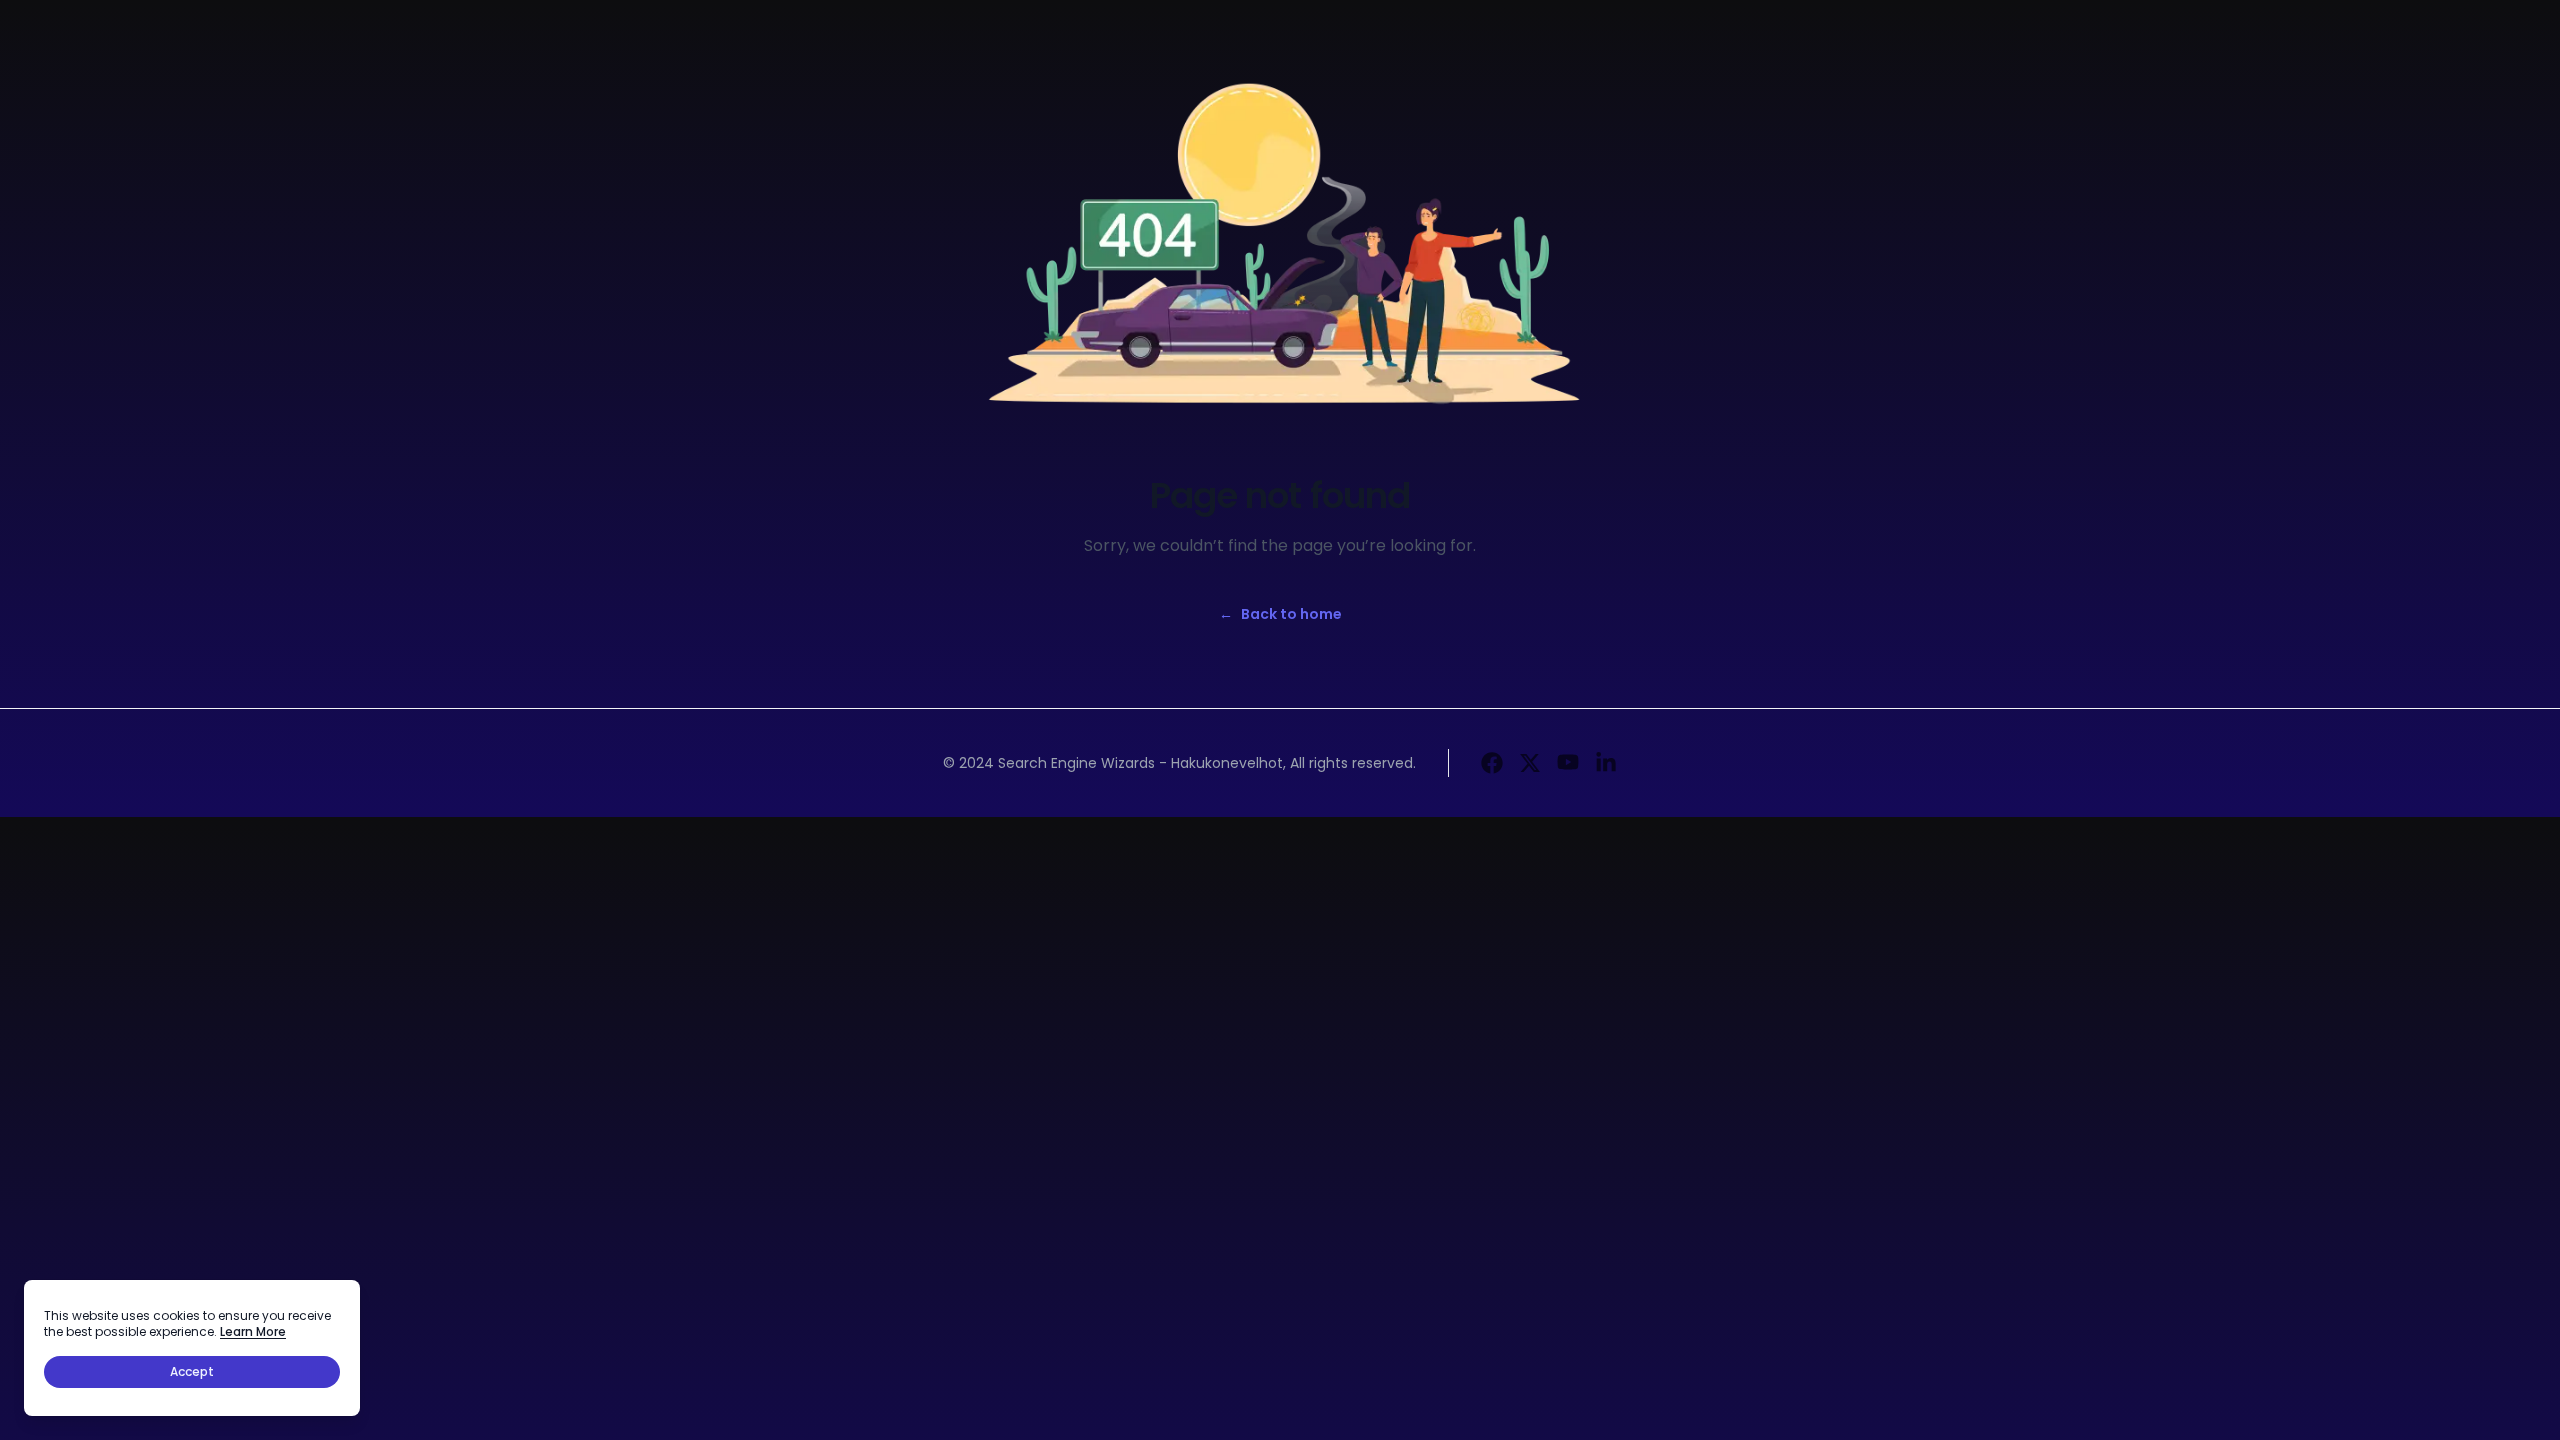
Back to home (1280, 614)
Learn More (253, 1331)
